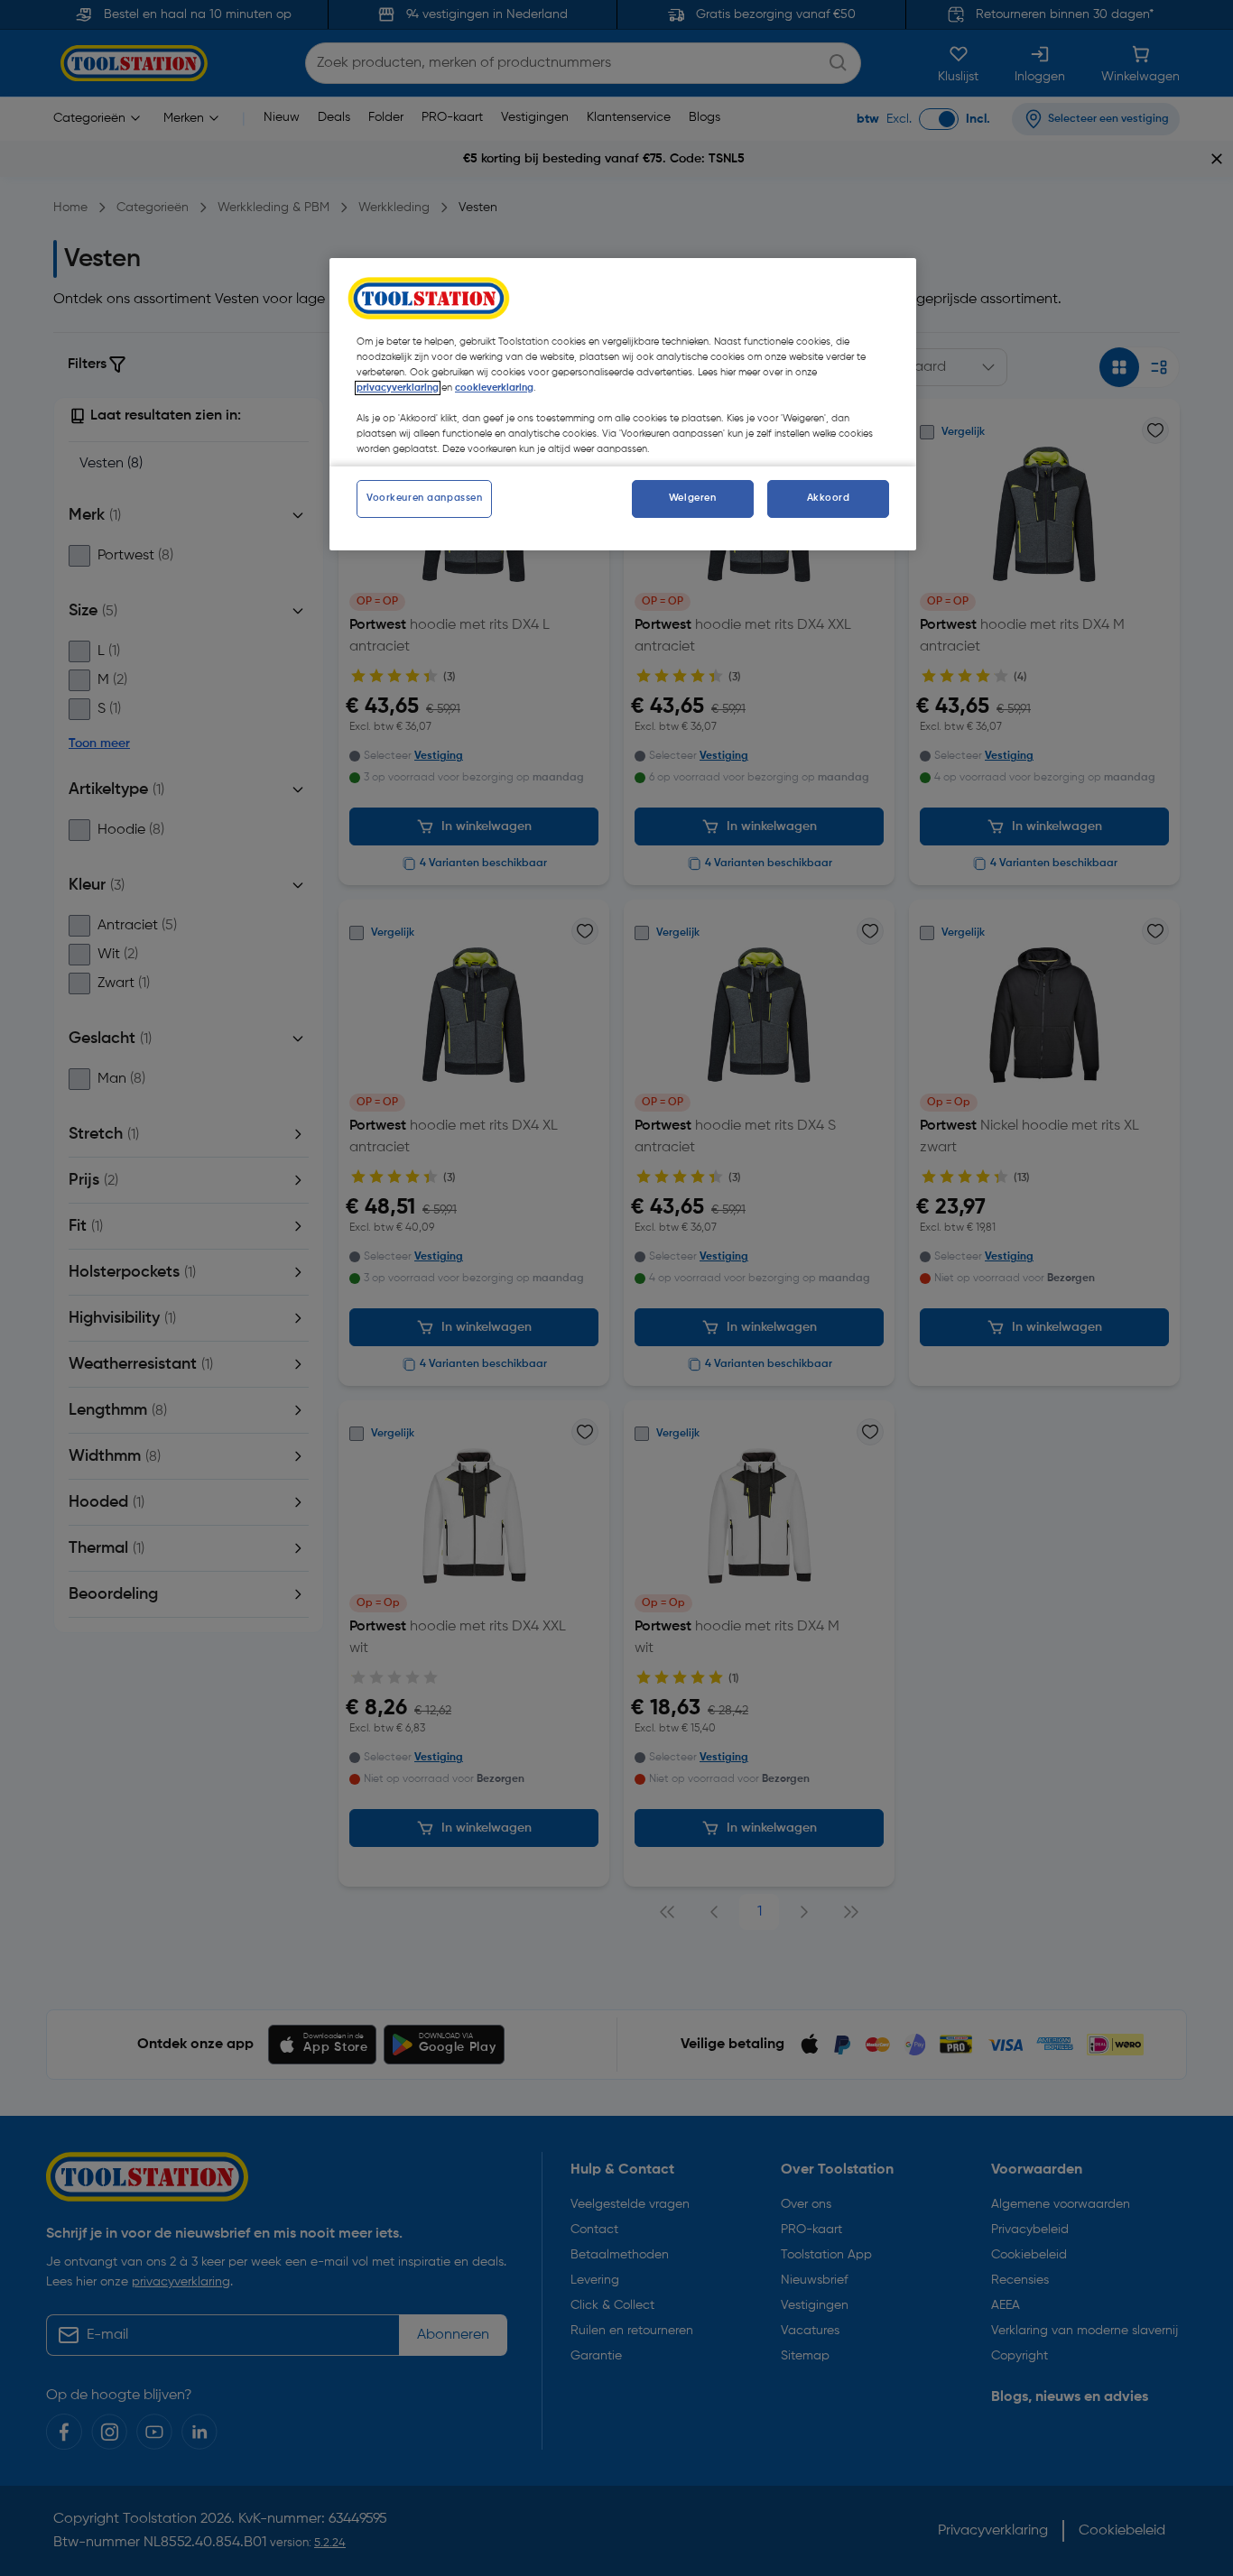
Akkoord (829, 498)
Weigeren (693, 498)
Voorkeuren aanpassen (424, 498)
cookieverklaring (494, 388)
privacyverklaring (398, 388)
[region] (623, 404)
